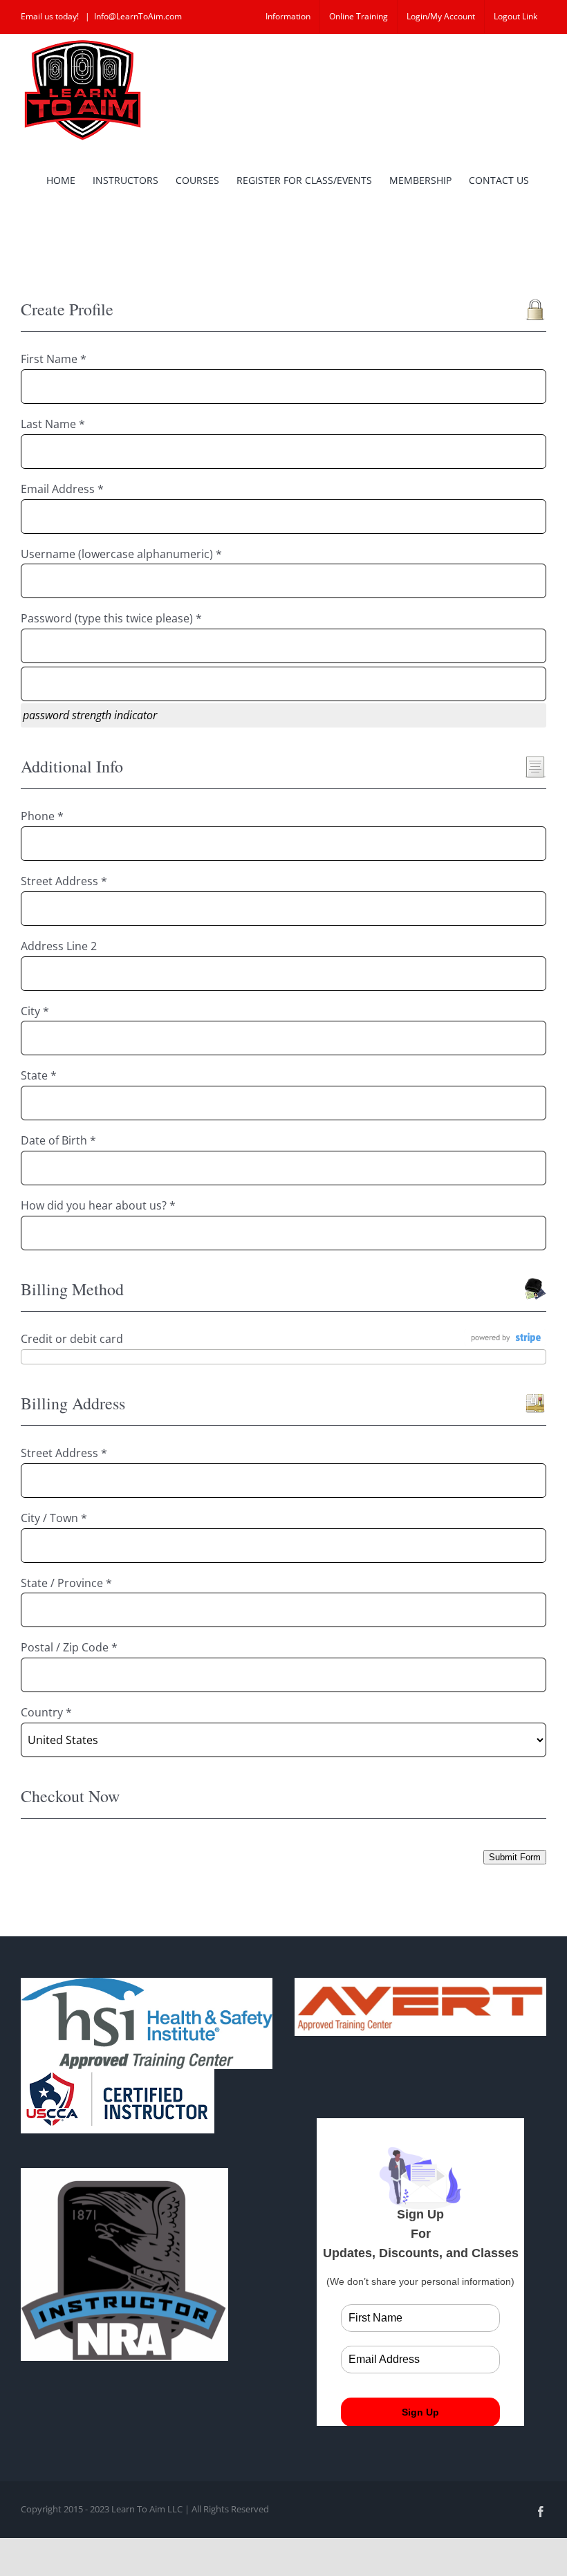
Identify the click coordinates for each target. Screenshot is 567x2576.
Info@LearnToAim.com (138, 16)
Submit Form (515, 1857)
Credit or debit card (72, 1339)
